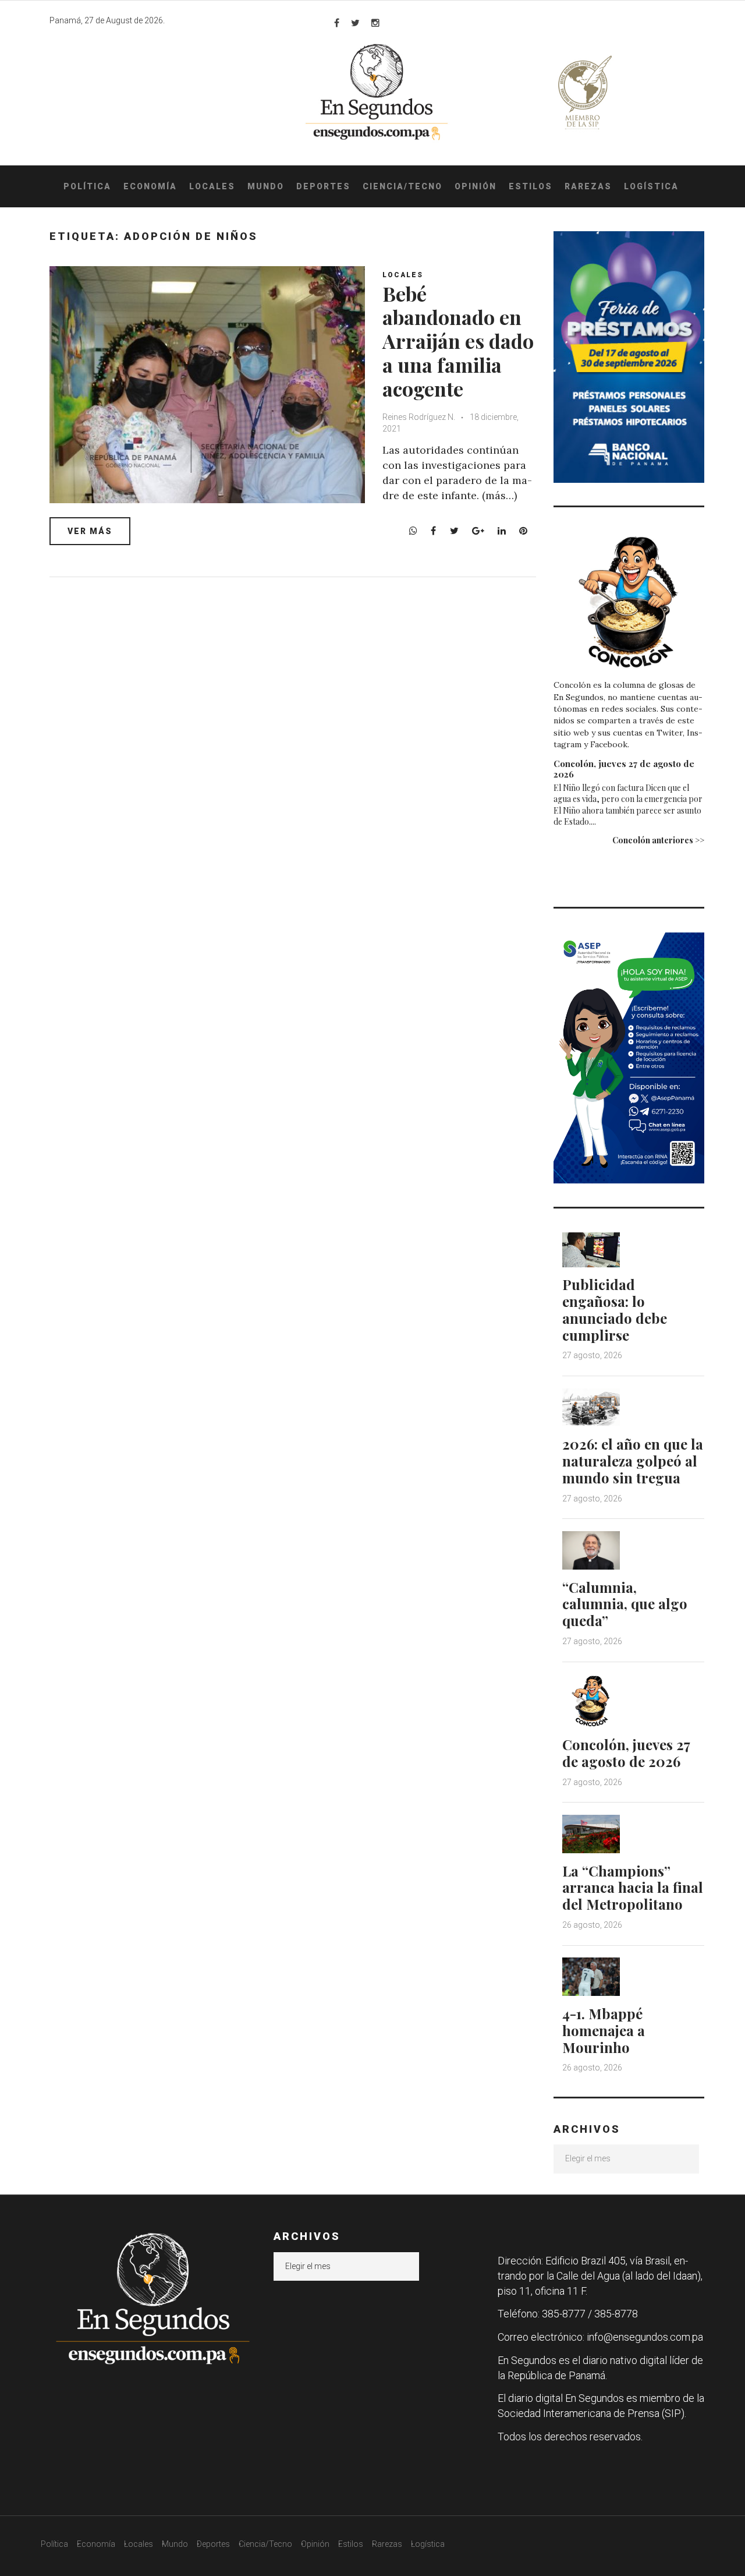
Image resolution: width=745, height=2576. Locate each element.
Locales (212, 186)
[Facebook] (337, 23)
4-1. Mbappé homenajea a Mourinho (604, 2030)
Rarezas (588, 186)
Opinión (476, 186)
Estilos (531, 186)
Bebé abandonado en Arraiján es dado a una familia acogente (458, 341)
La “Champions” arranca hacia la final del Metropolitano (633, 1888)
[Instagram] (375, 23)
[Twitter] (355, 23)
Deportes (323, 186)
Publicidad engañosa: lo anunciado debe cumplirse (615, 1309)
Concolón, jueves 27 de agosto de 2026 (624, 769)
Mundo (266, 186)
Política (87, 186)
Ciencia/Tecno (402, 186)
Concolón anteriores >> (658, 840)
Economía (150, 186)
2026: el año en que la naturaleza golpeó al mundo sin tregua (633, 1461)
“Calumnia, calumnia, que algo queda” (625, 1604)
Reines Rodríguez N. (420, 417)
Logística (651, 186)
